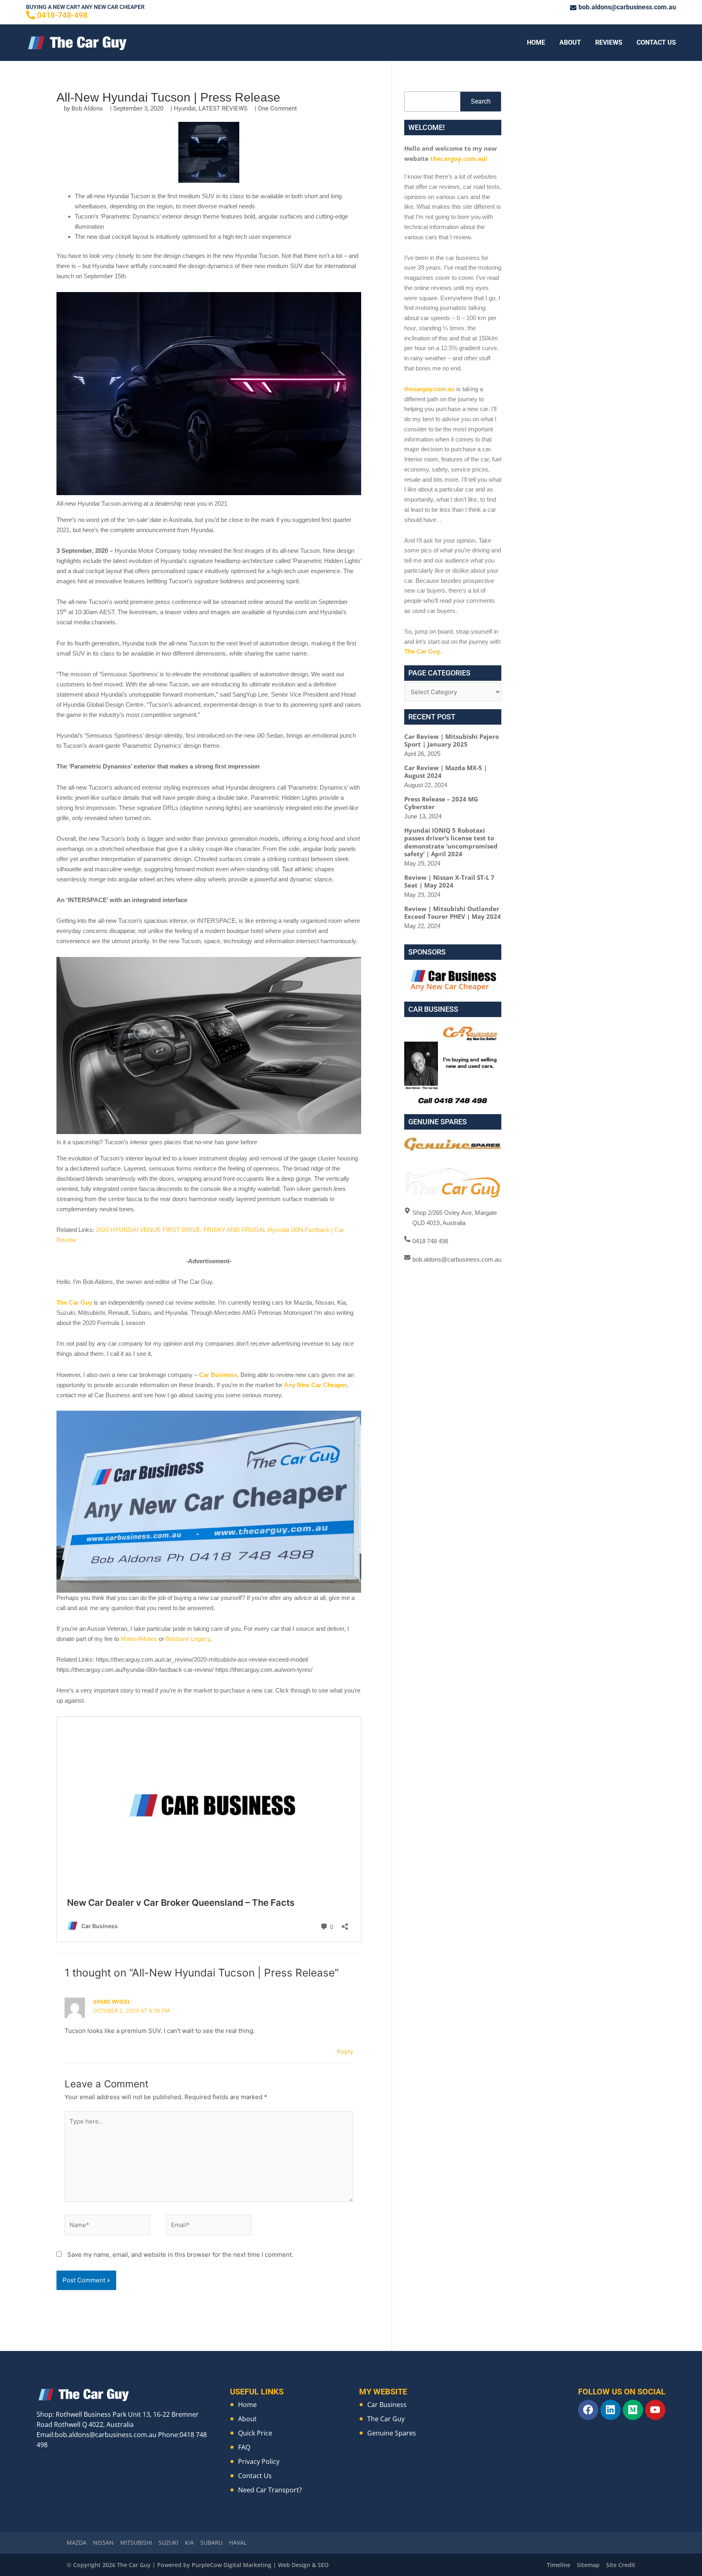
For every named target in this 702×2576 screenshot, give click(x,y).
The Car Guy (74, 1302)
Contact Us (656, 42)
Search (481, 101)
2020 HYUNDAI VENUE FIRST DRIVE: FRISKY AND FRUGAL (181, 1230)
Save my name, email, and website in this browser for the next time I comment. (180, 2255)
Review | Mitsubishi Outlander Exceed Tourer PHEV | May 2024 (453, 913)
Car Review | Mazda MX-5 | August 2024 (446, 772)
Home (536, 42)
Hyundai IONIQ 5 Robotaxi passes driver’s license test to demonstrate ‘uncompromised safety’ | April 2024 (451, 842)
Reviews (609, 42)
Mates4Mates (139, 1639)
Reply (345, 2051)
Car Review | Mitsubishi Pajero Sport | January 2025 (452, 740)
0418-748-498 (62, 15)
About (570, 42)
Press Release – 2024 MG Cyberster (441, 803)
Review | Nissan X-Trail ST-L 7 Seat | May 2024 (449, 881)
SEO (323, 2565)
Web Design (294, 2565)
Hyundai (185, 108)
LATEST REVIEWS (223, 108)
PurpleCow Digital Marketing (232, 2565)
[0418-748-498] (30, 15)
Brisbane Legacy (188, 1639)
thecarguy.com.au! (459, 158)
